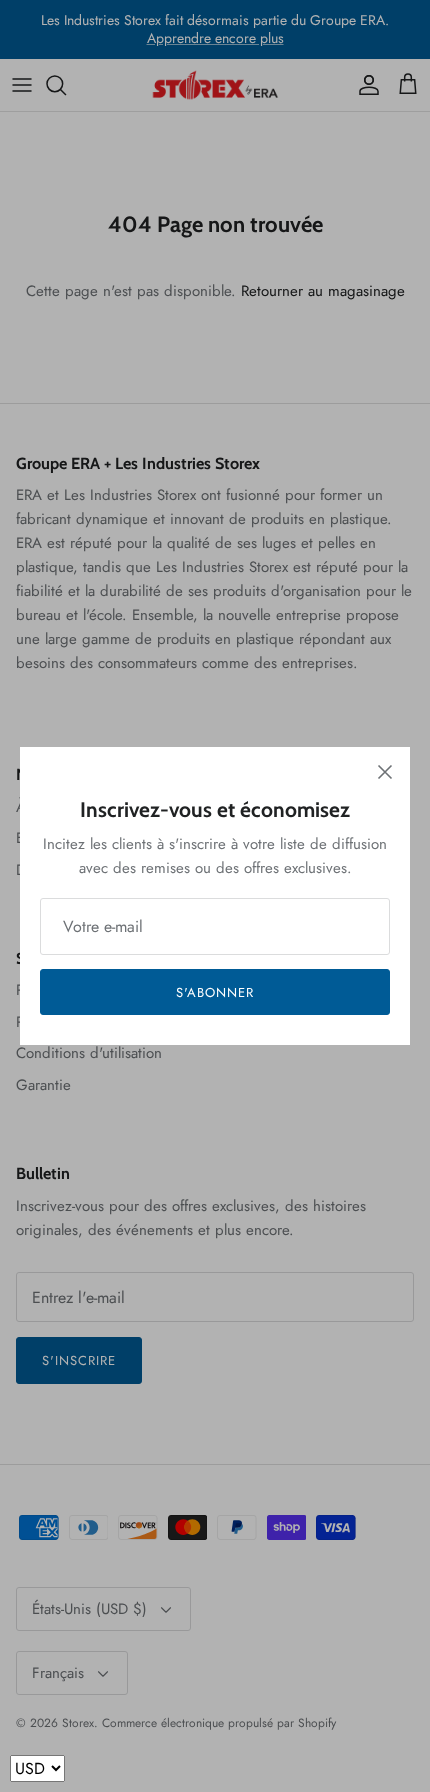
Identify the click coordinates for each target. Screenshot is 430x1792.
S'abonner (215, 992)
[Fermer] (385, 772)
